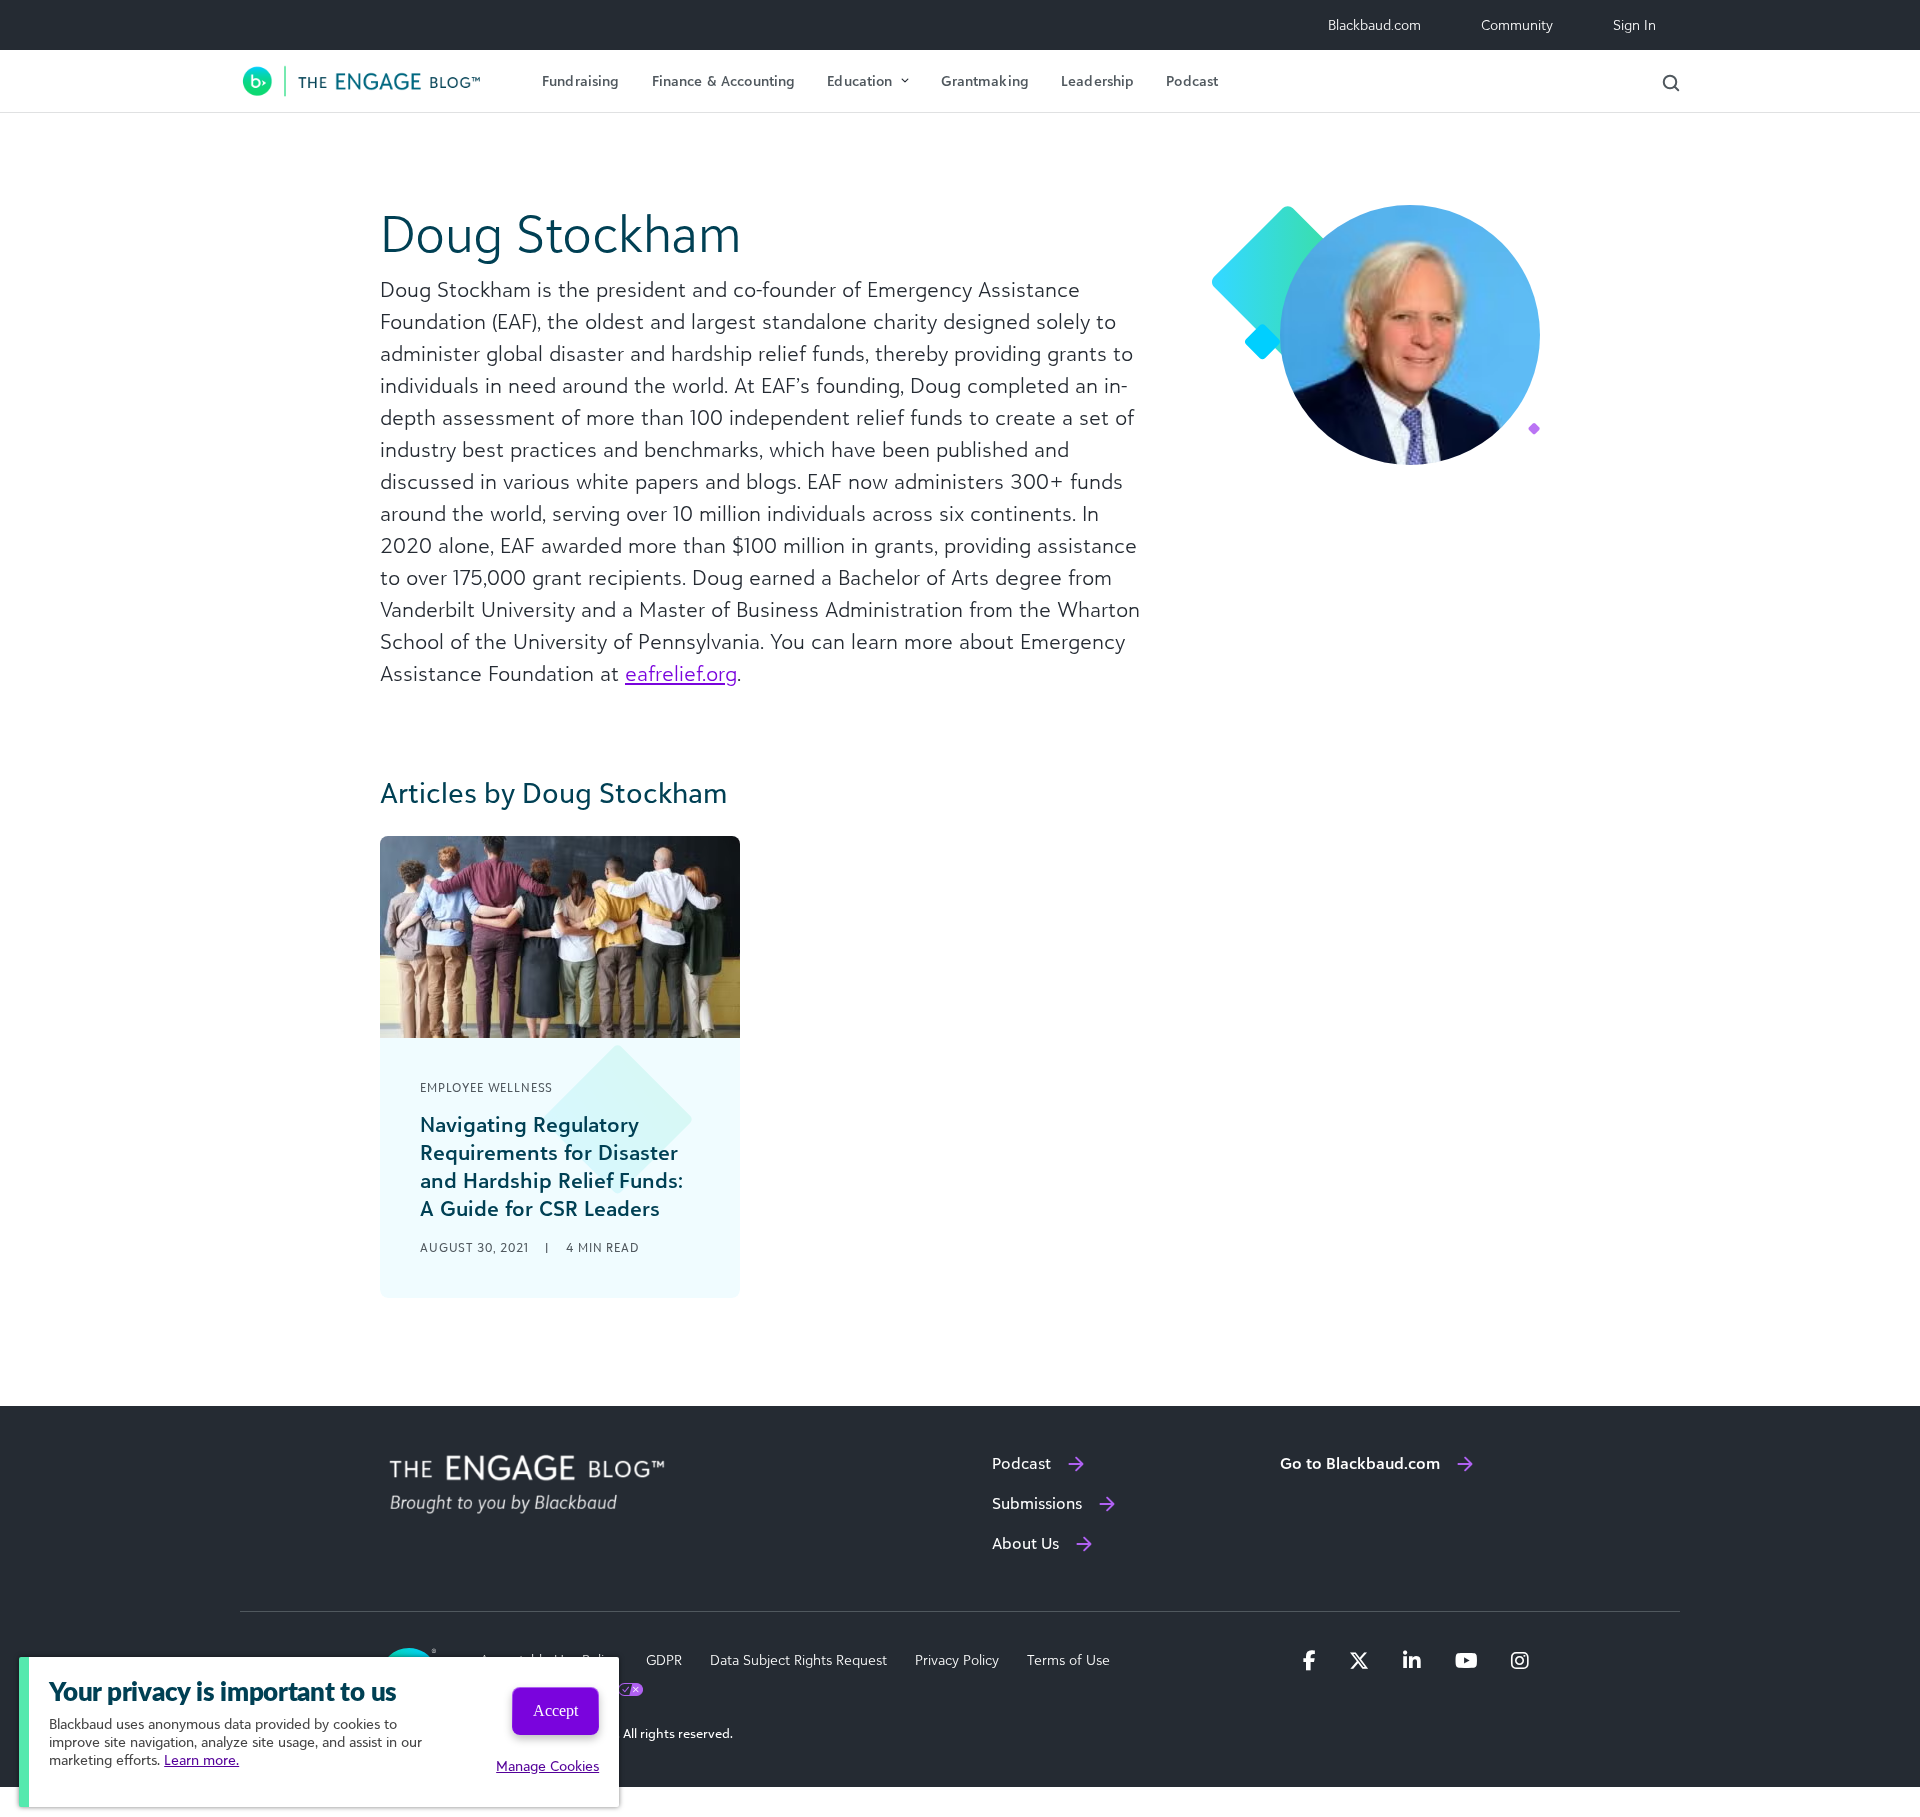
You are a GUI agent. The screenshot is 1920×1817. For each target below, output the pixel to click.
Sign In (1634, 24)
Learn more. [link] (201, 1759)
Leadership (1097, 80)
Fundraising (581, 80)
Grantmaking (985, 80)
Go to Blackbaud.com (1360, 1463)
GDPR (664, 1660)
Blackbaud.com (1374, 24)
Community (1517, 24)
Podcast (1192, 80)
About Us (1025, 1543)
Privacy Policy (957, 1660)
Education (859, 80)
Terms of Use (1068, 1660)
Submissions (1037, 1503)
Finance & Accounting (724, 80)
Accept (555, 1710)
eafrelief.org (681, 673)
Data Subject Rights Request (798, 1660)
